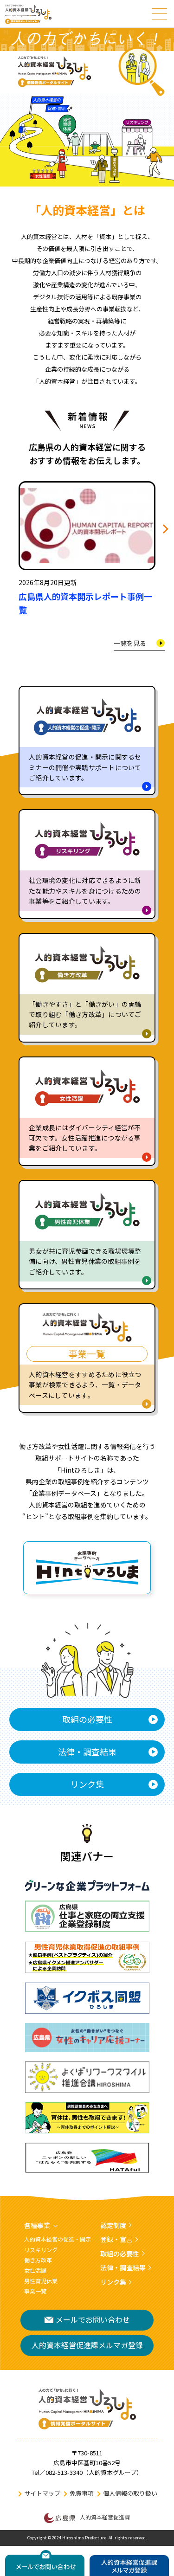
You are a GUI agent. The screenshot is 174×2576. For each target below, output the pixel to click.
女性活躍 (35, 2270)
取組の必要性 (87, 1719)
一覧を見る (130, 643)
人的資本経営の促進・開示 (58, 2239)
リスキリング (41, 2250)
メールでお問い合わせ (93, 2319)
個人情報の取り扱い (130, 2493)
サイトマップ (42, 2493)
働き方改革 (38, 2260)
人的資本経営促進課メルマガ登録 (87, 2345)
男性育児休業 (41, 2281)
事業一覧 (35, 2291)
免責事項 (82, 2493)
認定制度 (113, 2225)
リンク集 (87, 1784)
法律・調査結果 (87, 1752)
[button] (164, 529)
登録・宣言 (116, 2239)
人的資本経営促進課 (105, 2517)
